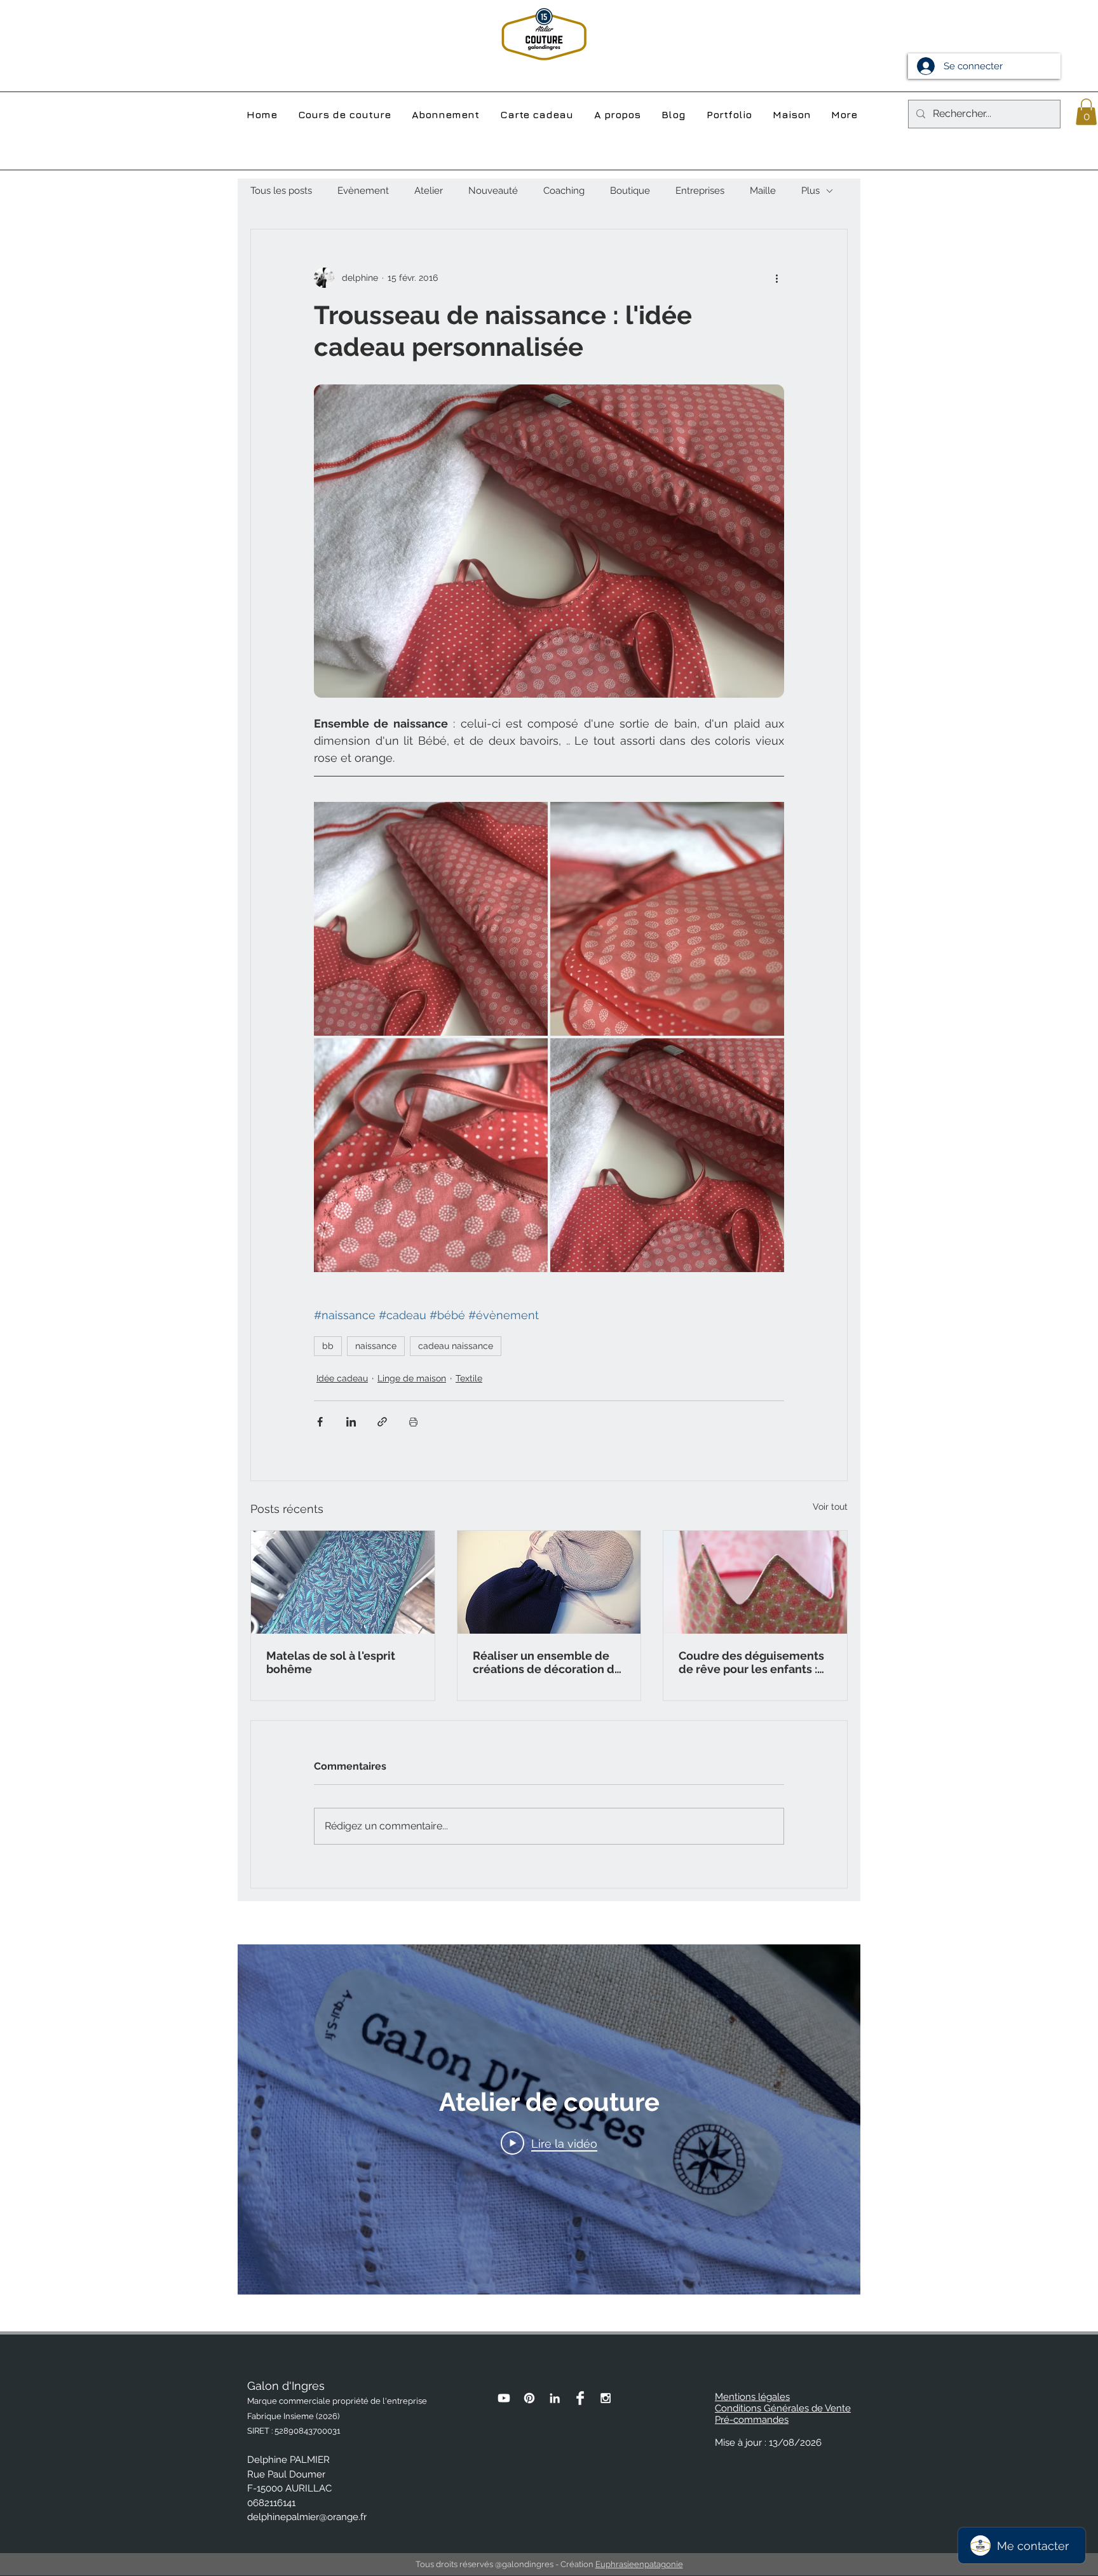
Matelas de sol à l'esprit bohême (331, 1662)
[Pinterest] (529, 2398)
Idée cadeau (342, 1378)
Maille (763, 191)
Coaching (564, 191)
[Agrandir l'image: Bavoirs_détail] (431, 1155)
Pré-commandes (752, 2420)
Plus (810, 191)
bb (328, 1346)
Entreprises (700, 191)
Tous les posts (281, 191)
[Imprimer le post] (413, 1422)
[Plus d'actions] (776, 278)
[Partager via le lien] (382, 1422)
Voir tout (830, 1507)
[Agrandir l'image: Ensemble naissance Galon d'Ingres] (431, 919)
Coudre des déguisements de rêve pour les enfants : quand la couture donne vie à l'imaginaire (754, 1662)
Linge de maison (412, 1378)
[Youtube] (504, 2398)
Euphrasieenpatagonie (639, 2564)
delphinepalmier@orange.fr (307, 2517)
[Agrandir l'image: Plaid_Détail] (667, 919)
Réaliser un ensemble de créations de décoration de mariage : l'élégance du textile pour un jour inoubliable (547, 1662)
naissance (376, 1346)
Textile (469, 1378)
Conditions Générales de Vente (783, 2408)
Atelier (429, 191)
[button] (1086, 112)
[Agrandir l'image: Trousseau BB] (667, 1155)
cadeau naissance (456, 1346)
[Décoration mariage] (549, 1582)
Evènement (363, 191)
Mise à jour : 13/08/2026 (768, 2443)
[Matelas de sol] (343, 1582)
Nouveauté (493, 191)
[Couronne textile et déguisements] (755, 1582)
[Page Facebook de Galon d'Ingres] (580, 2398)
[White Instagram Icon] (606, 2398)
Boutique (630, 191)
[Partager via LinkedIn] (351, 1422)
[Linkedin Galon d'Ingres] (555, 2398)
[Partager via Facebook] (320, 1422)
